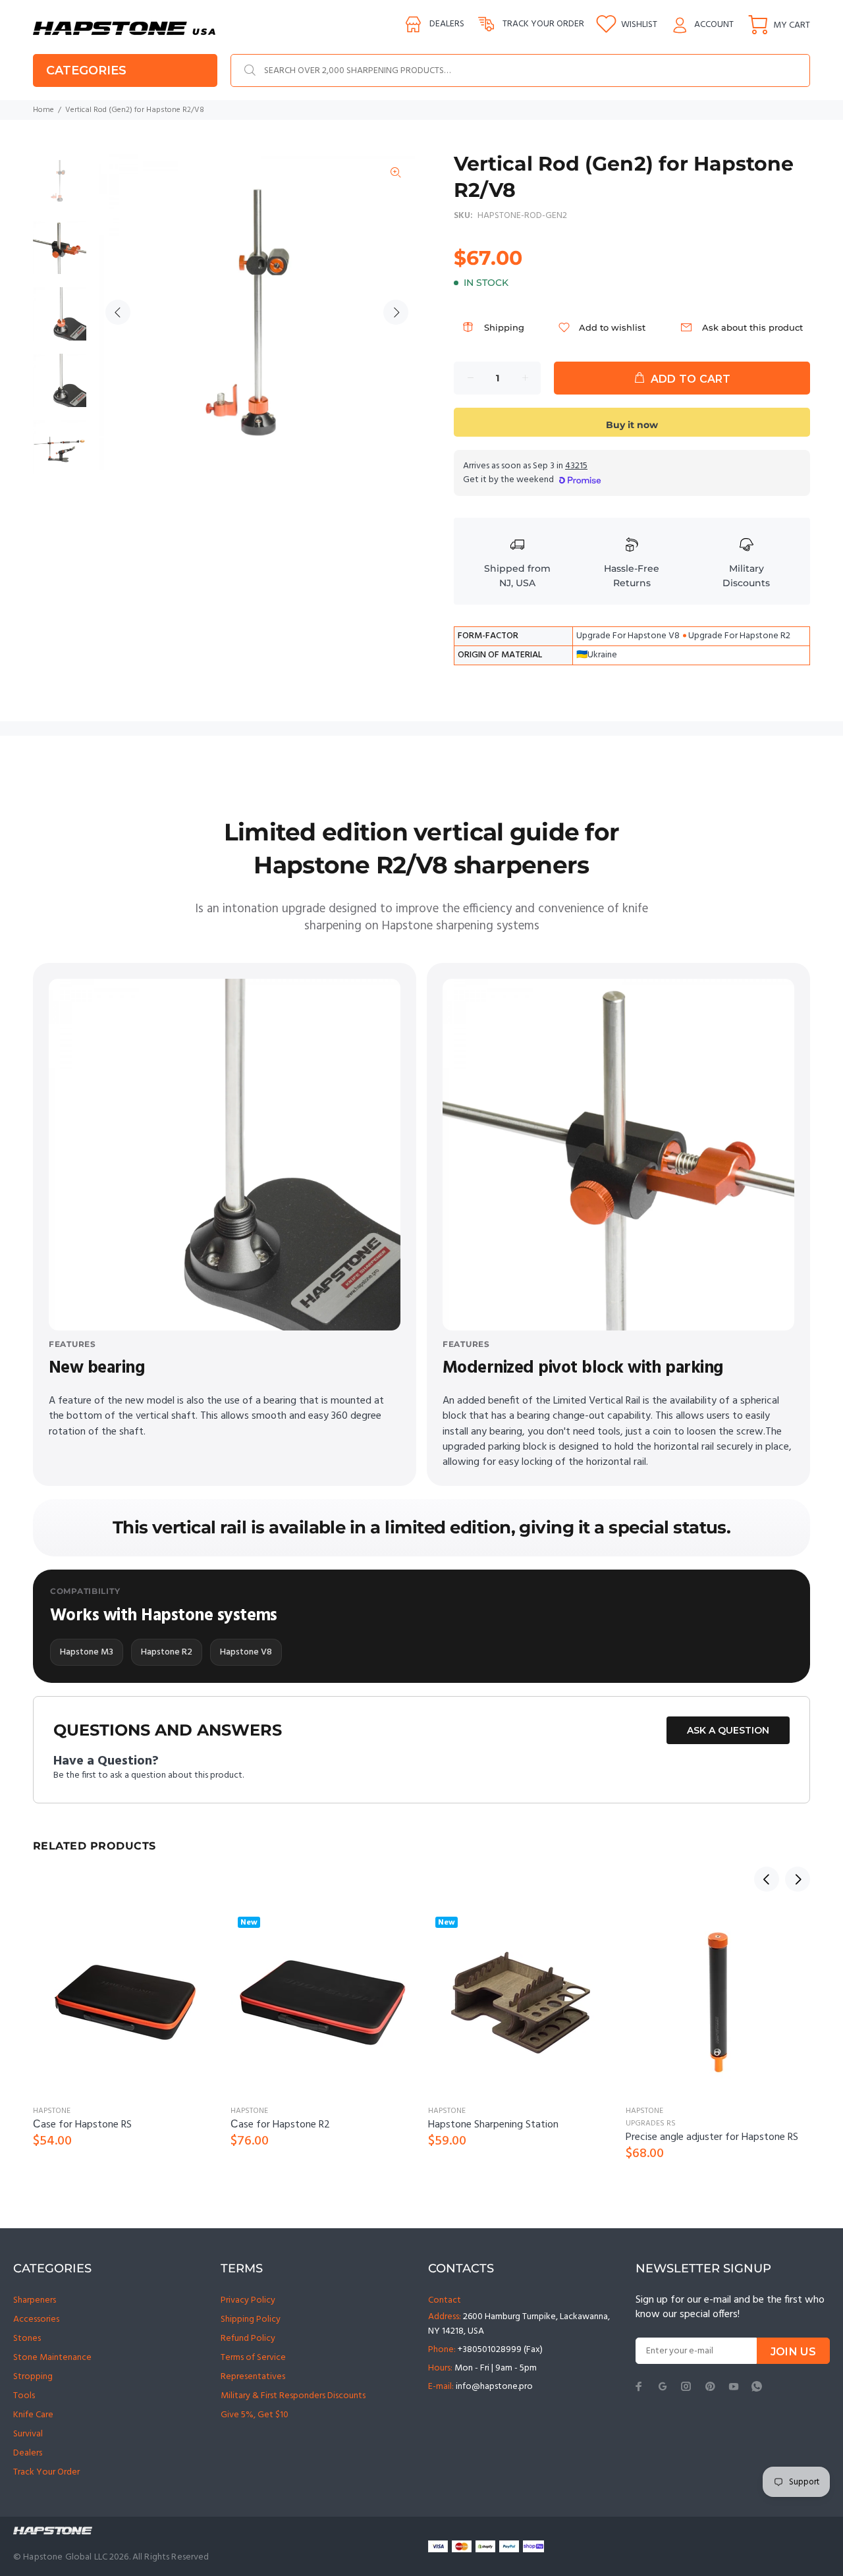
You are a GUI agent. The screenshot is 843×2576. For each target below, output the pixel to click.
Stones (27, 2339)
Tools (24, 2396)
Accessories (36, 2319)
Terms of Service (253, 2358)
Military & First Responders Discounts (293, 2396)
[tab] (32, 783)
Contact (445, 2300)
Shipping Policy (251, 2319)
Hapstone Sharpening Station (493, 2125)
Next (396, 312)
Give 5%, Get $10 (255, 2415)
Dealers (447, 24)
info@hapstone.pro (494, 2387)
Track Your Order (46, 2472)
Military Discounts (746, 576)
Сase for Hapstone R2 (280, 2125)
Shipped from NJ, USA (517, 576)
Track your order (543, 24)
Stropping (33, 2377)
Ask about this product (752, 327)
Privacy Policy (248, 2300)
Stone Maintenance (52, 2358)
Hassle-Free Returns (632, 576)
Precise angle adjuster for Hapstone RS (712, 2137)
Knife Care (33, 2415)
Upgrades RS (651, 2124)
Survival (28, 2434)
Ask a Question (728, 1730)
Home (43, 110)
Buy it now (632, 425)
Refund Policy (248, 2339)
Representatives (253, 2377)
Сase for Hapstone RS (82, 2125)
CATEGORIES (86, 70)
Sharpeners (35, 2300)
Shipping (504, 327)
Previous (118, 312)
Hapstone (52, 2111)
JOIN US (793, 2352)
